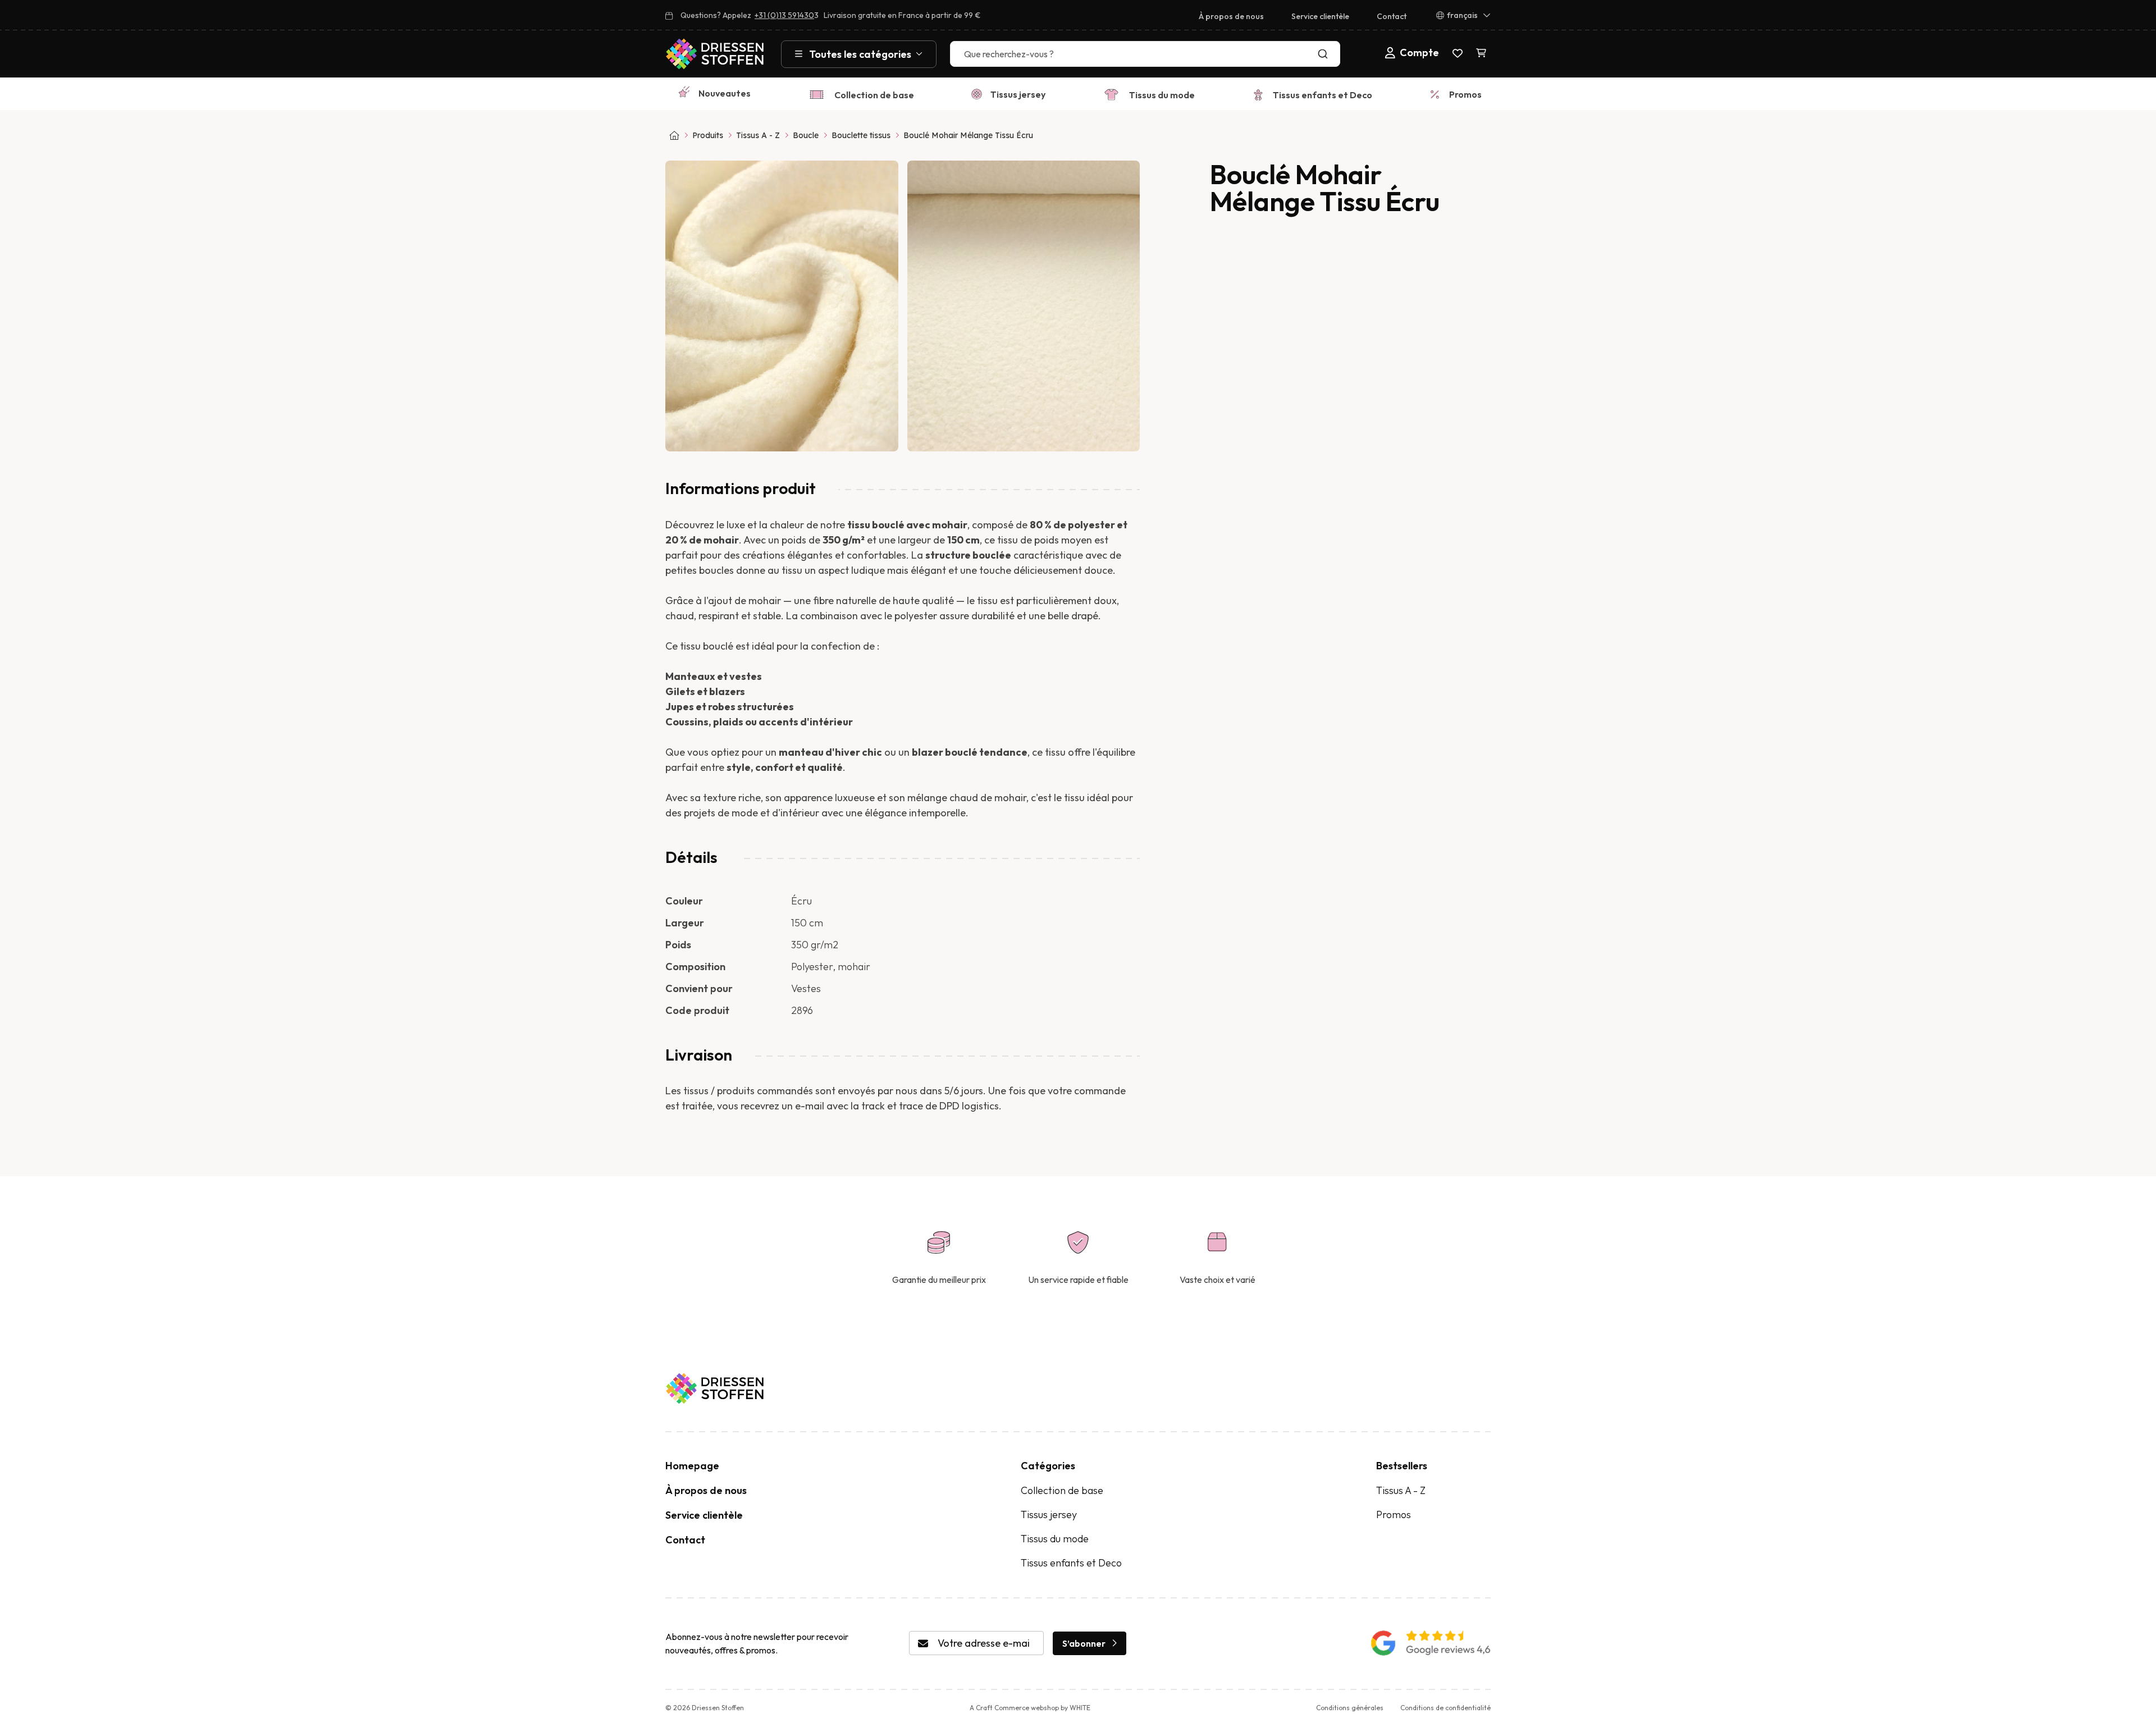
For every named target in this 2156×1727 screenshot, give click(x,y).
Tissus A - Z (758, 135)
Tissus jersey (1018, 94)
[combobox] (1145, 54)
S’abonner (1084, 1643)
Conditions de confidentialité (1445, 1708)
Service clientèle (1320, 16)
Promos (1465, 94)
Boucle (806, 135)
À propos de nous (1231, 16)
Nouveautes (725, 93)
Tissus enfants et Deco (1323, 95)
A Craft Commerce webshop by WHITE (1030, 1708)
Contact (1392, 16)
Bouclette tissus (861, 135)
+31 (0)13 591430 (784, 15)
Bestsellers (1402, 1466)
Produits (708, 135)
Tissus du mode (1162, 95)
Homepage (692, 1466)
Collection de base (874, 95)
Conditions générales (1350, 1708)
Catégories (1048, 1466)
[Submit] (1325, 54)
